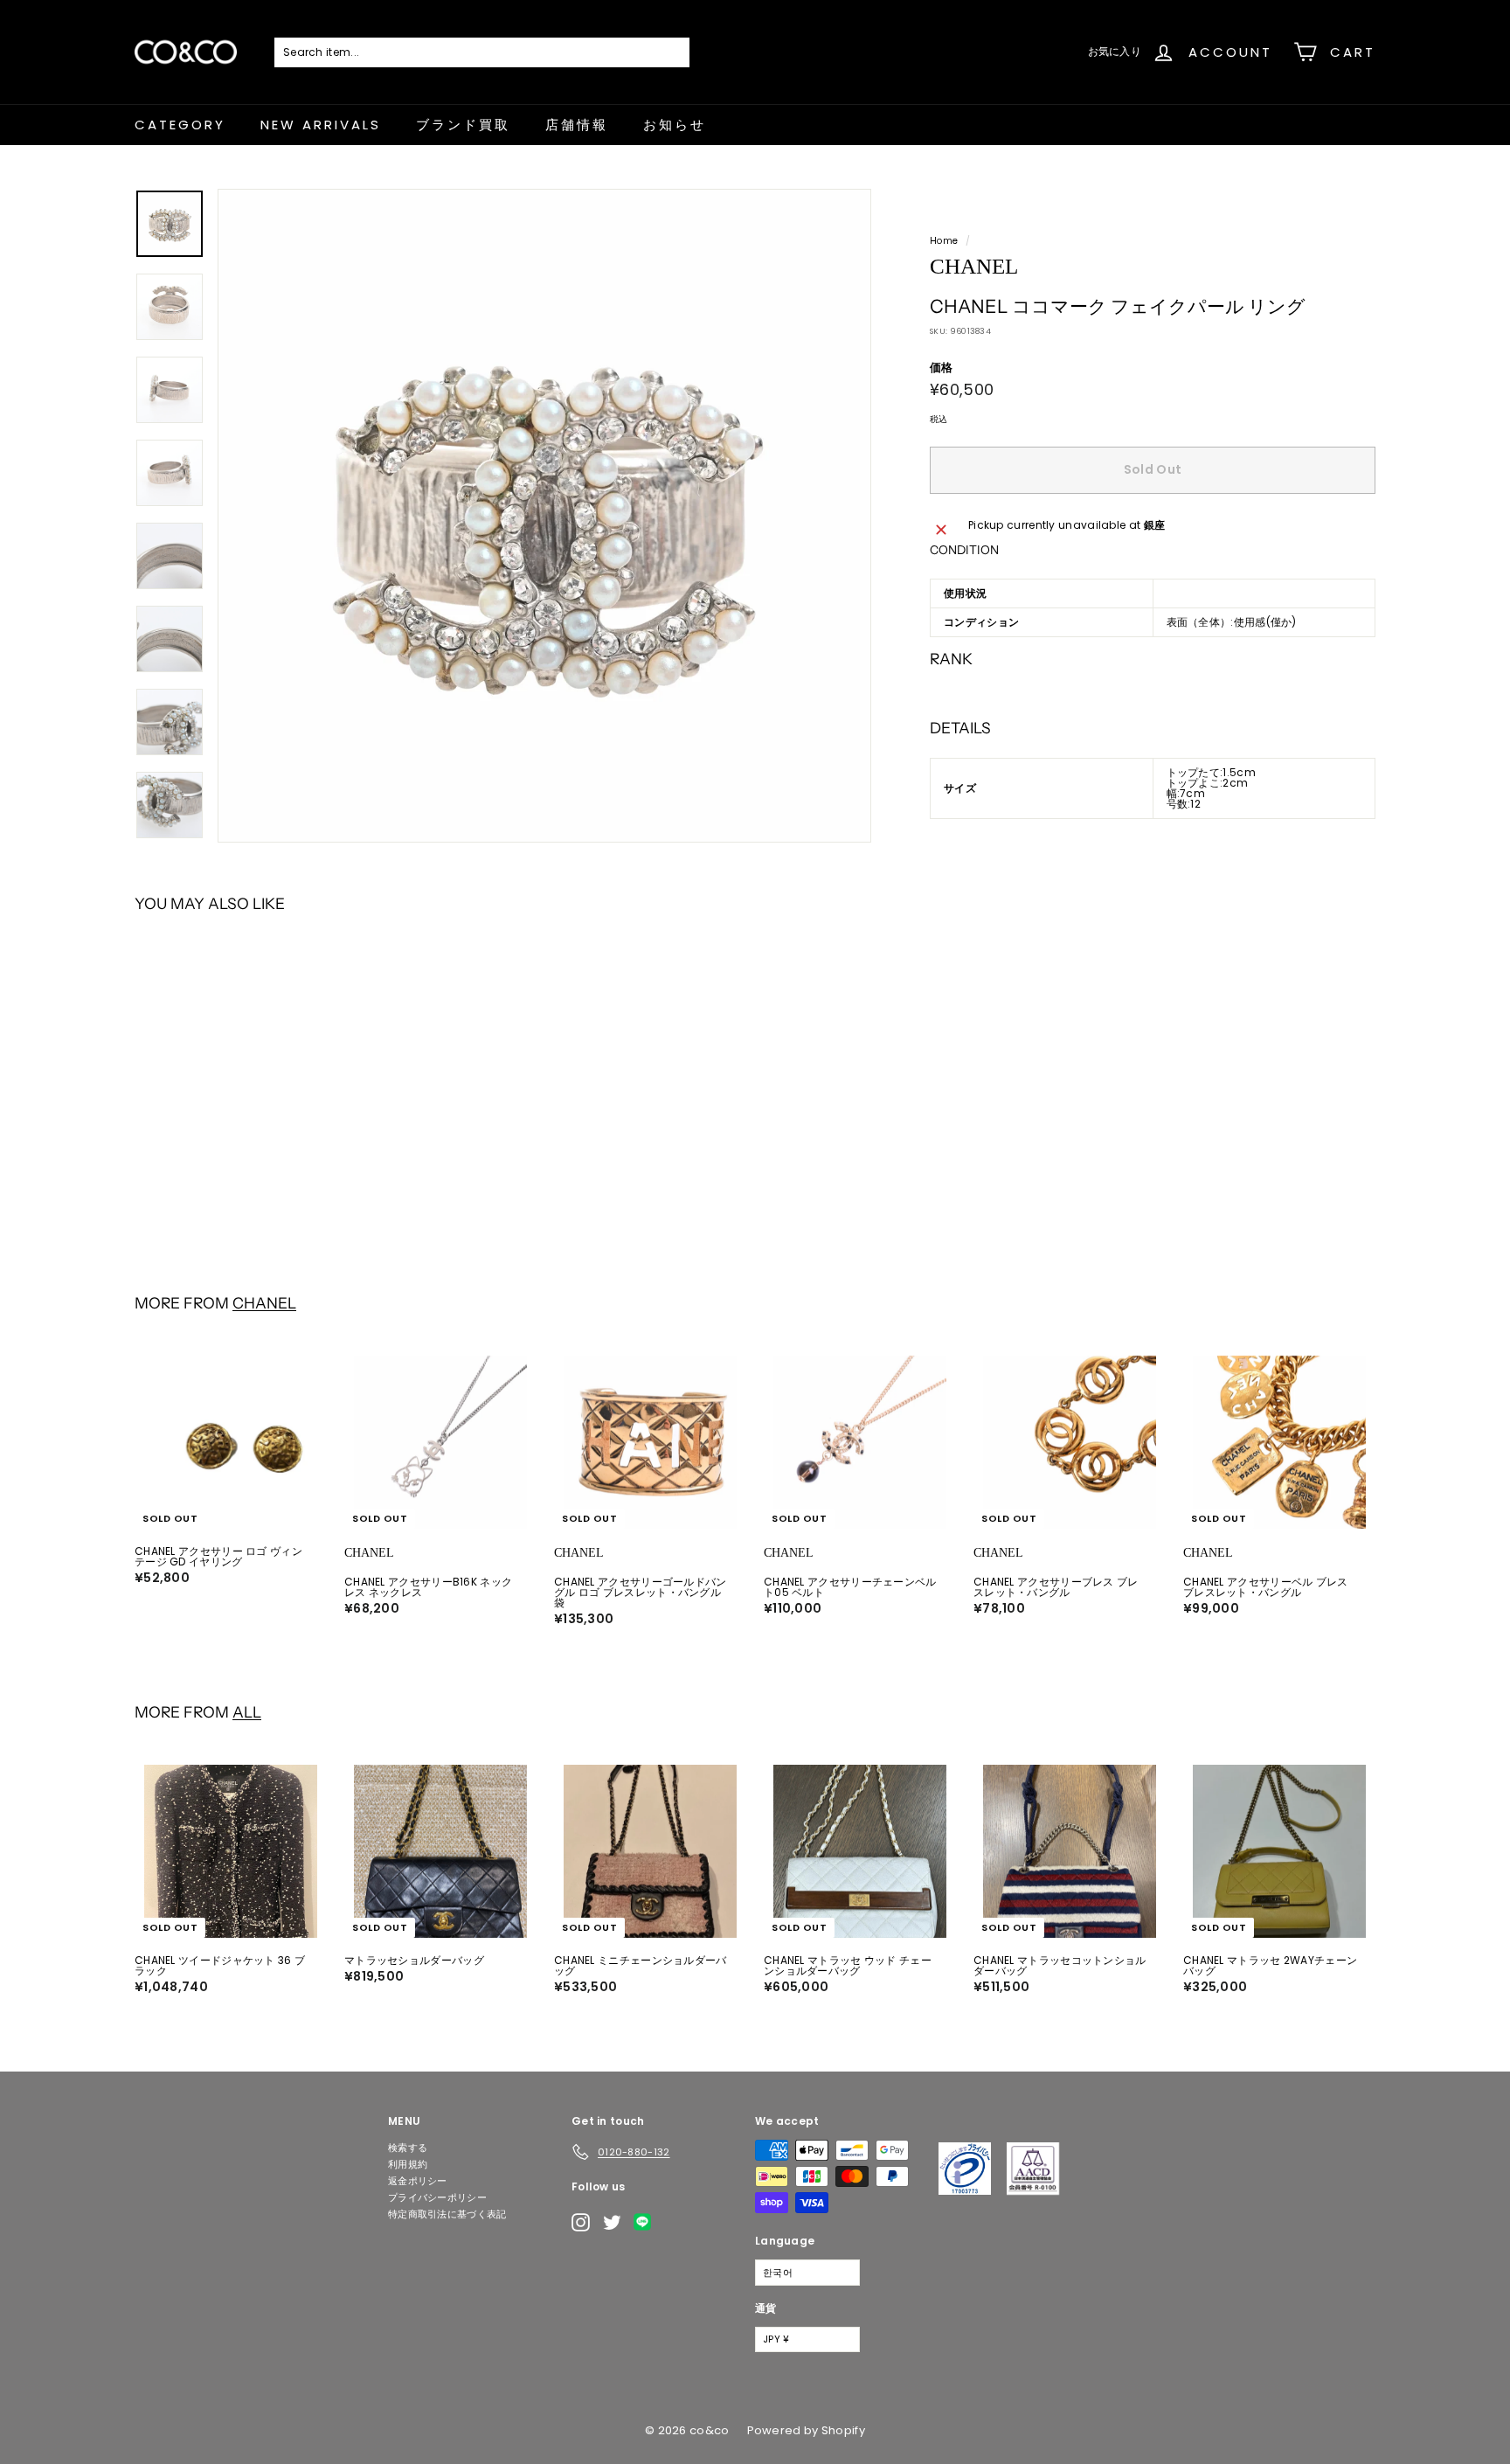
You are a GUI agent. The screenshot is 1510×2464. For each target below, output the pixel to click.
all (247, 1712)
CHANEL (264, 1303)
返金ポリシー (418, 2181)
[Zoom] (544, 516)
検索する (408, 2148)
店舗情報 (577, 125)
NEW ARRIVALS (321, 125)
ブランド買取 (463, 125)
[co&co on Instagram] (581, 2222)
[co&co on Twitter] (612, 2222)
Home (944, 241)
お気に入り (1115, 51)
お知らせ (675, 125)
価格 (942, 368)
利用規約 (408, 2164)
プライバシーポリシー (437, 2197)
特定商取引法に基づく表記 (447, 2214)
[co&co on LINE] (647, 2222)
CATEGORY (180, 125)
